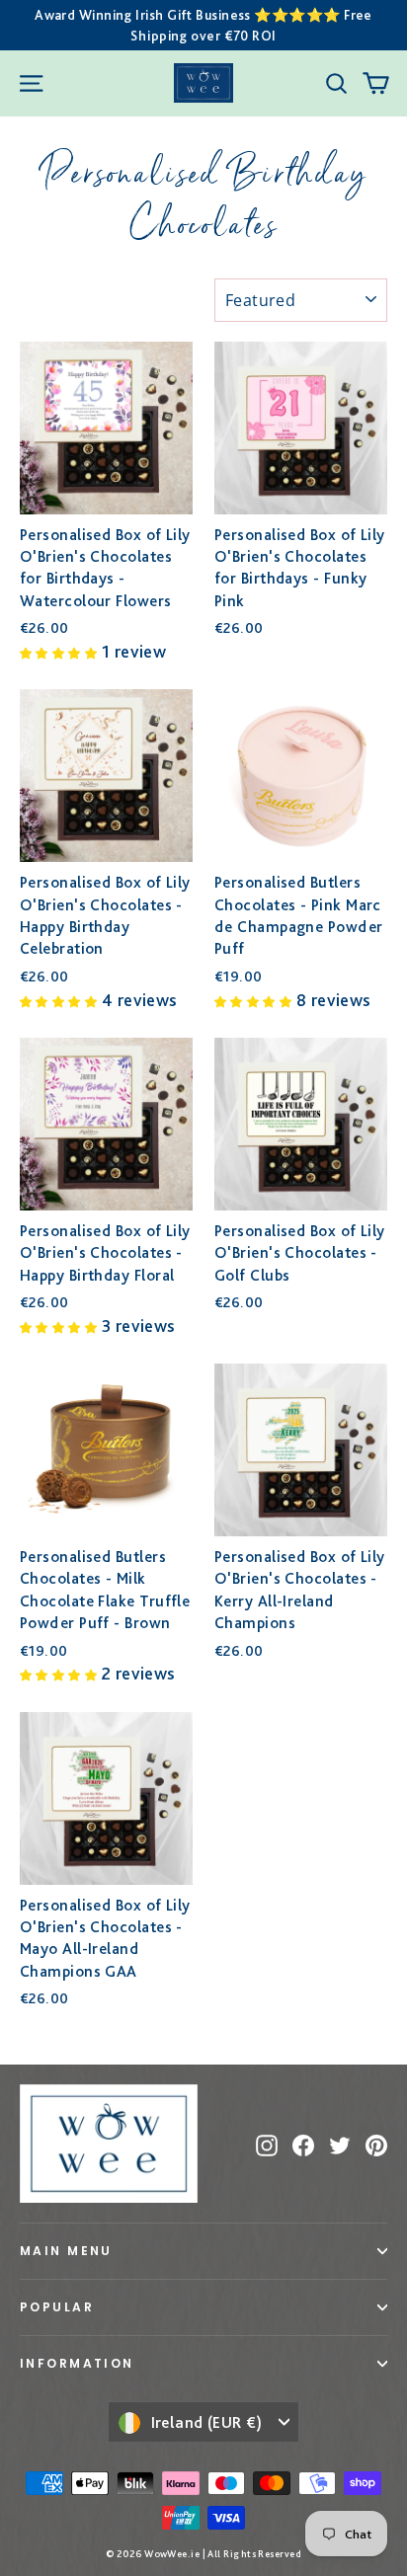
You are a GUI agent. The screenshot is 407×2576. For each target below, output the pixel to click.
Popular (57, 2307)
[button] (61, 651)
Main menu (66, 2251)
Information (77, 2363)
